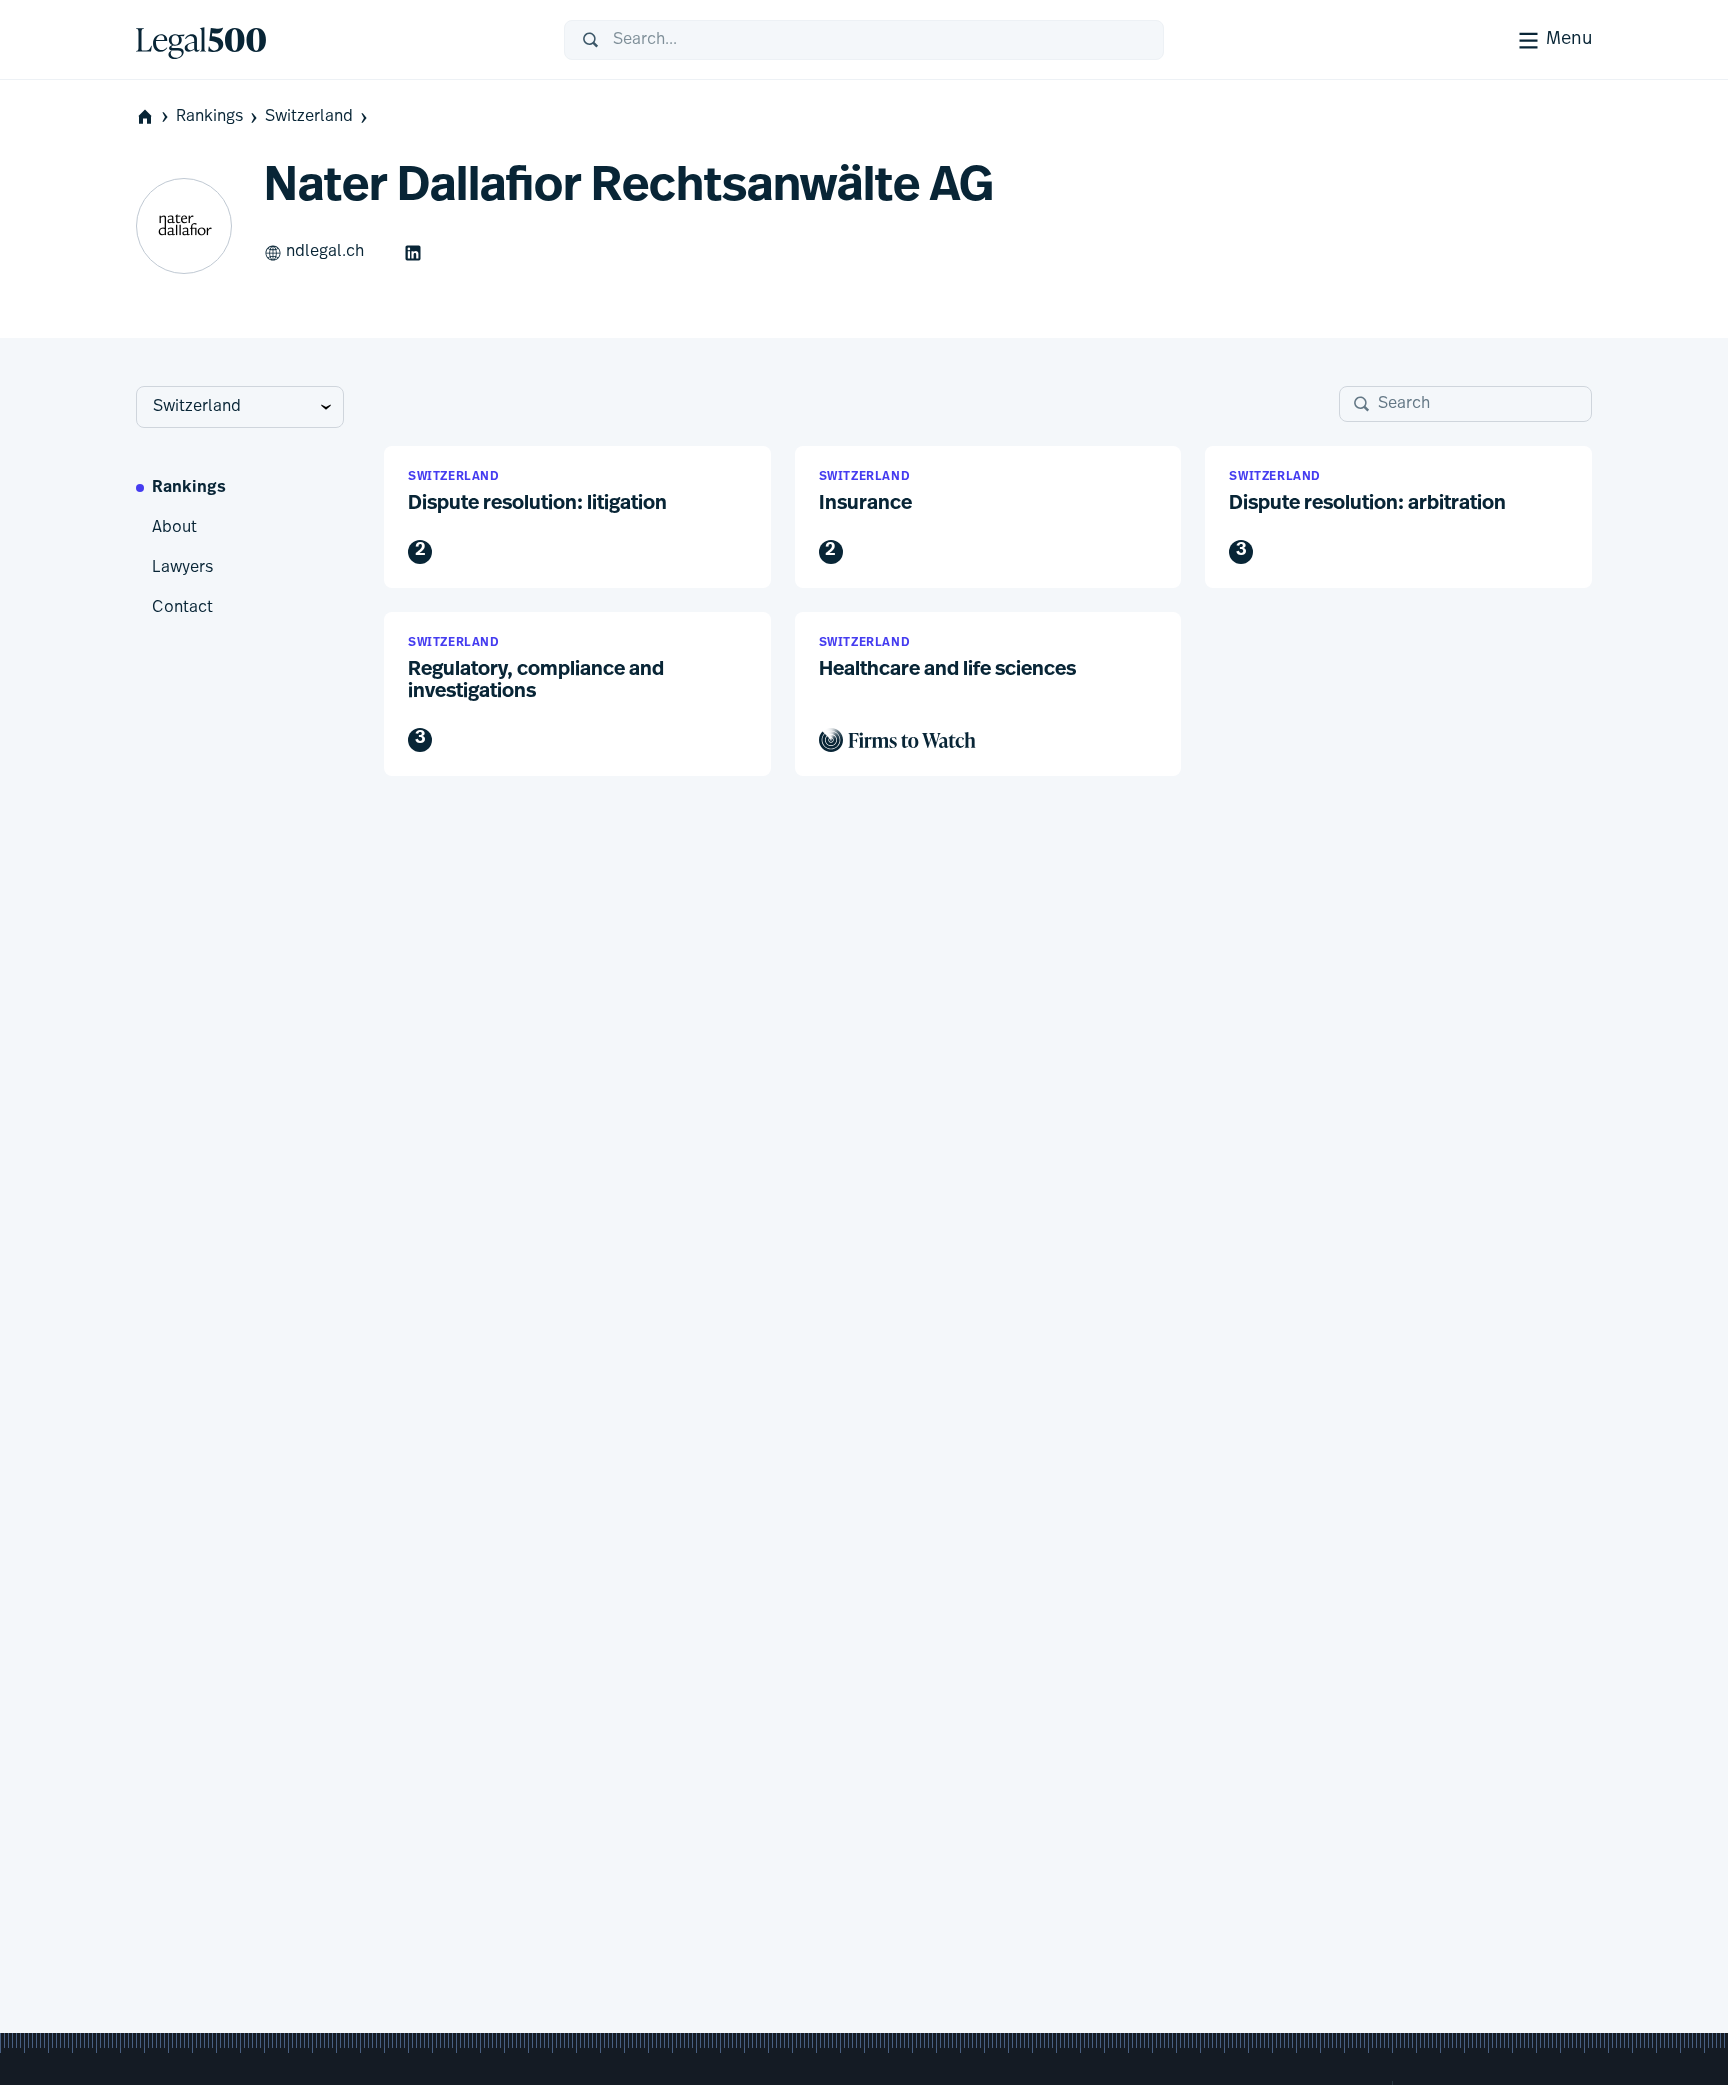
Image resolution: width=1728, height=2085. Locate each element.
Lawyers (182, 568)
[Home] (334, 40)
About (174, 528)
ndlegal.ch (325, 252)
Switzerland (309, 117)
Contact (182, 608)
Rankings (209, 117)
